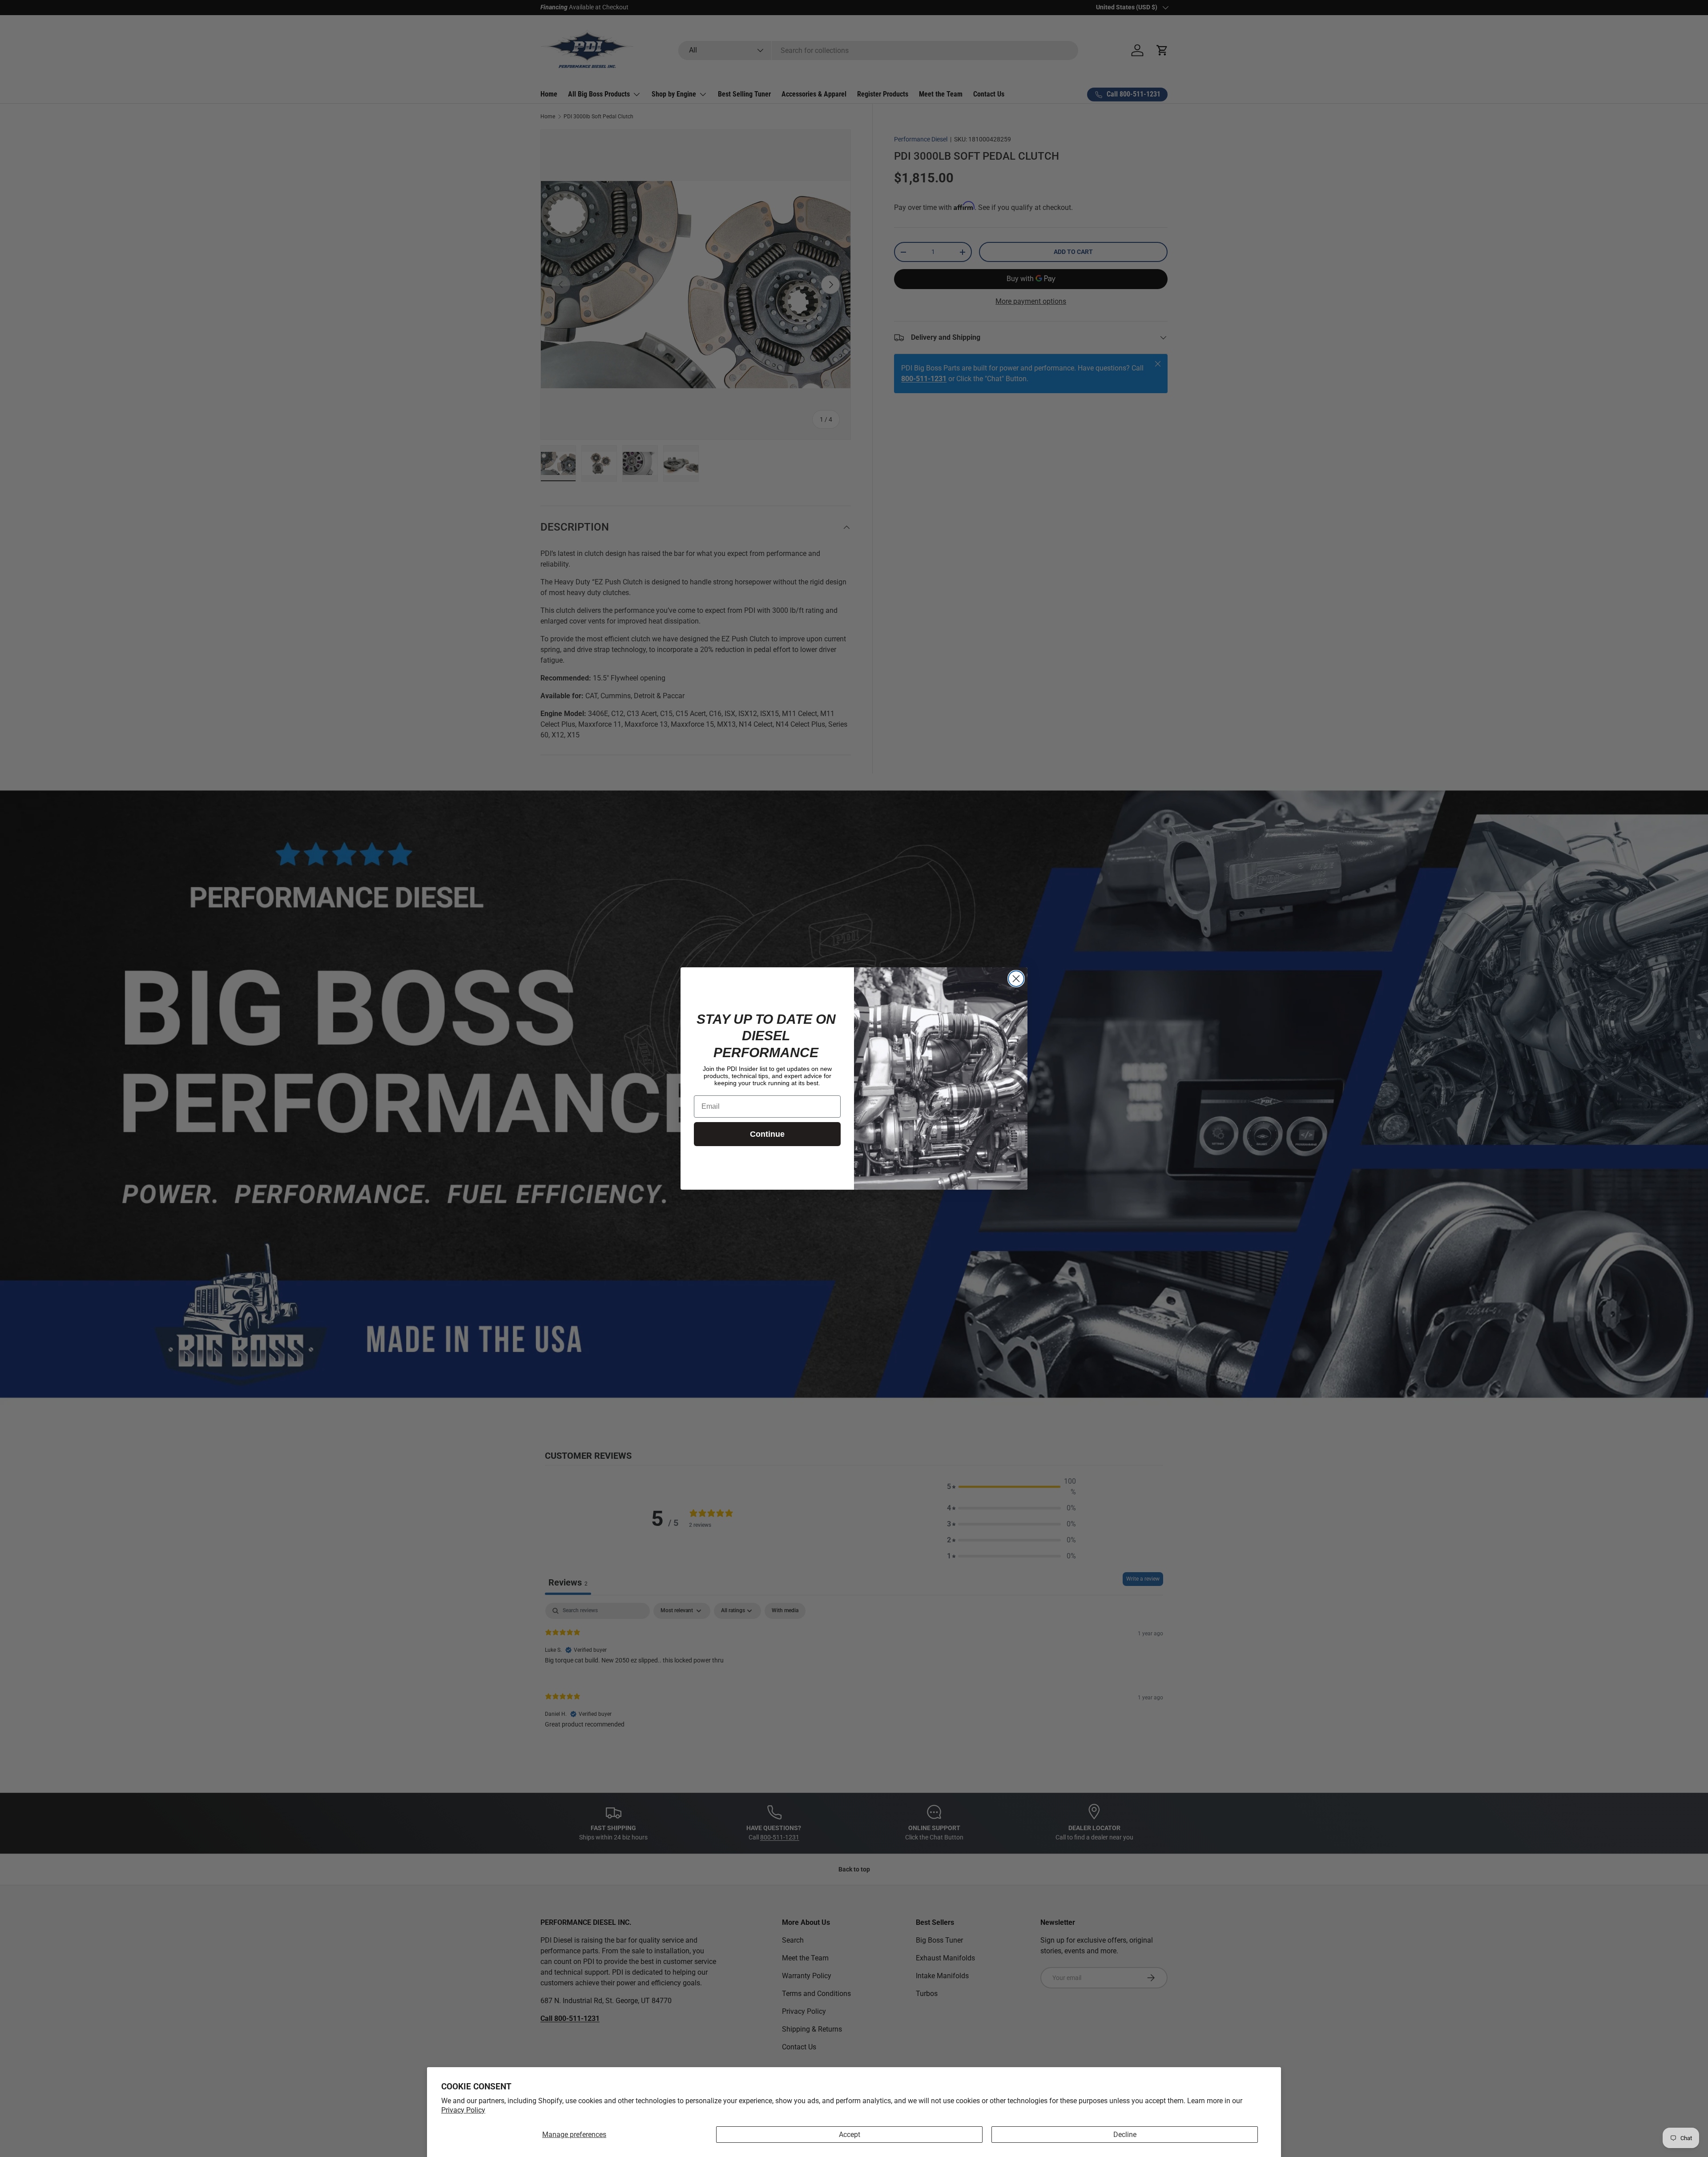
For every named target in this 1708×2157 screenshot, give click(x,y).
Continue (767, 1134)
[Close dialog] (1016, 979)
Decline (1125, 2135)
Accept (850, 2135)
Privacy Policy (463, 2110)
